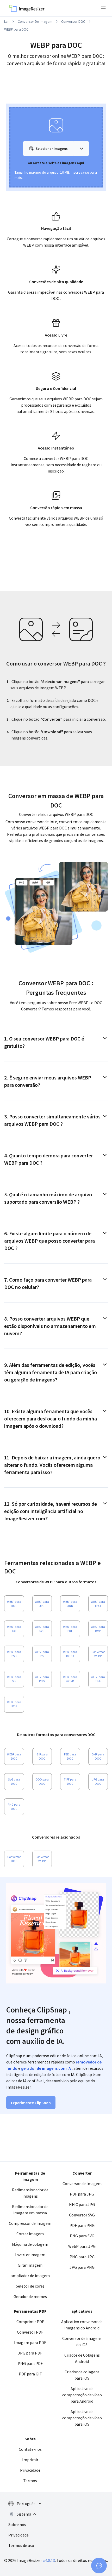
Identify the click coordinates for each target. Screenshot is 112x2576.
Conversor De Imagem (35, 21)
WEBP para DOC (16, 29)
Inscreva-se (80, 172)
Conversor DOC (73, 21)
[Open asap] (99, 2566)
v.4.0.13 (49, 2560)
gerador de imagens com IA (46, 2068)
